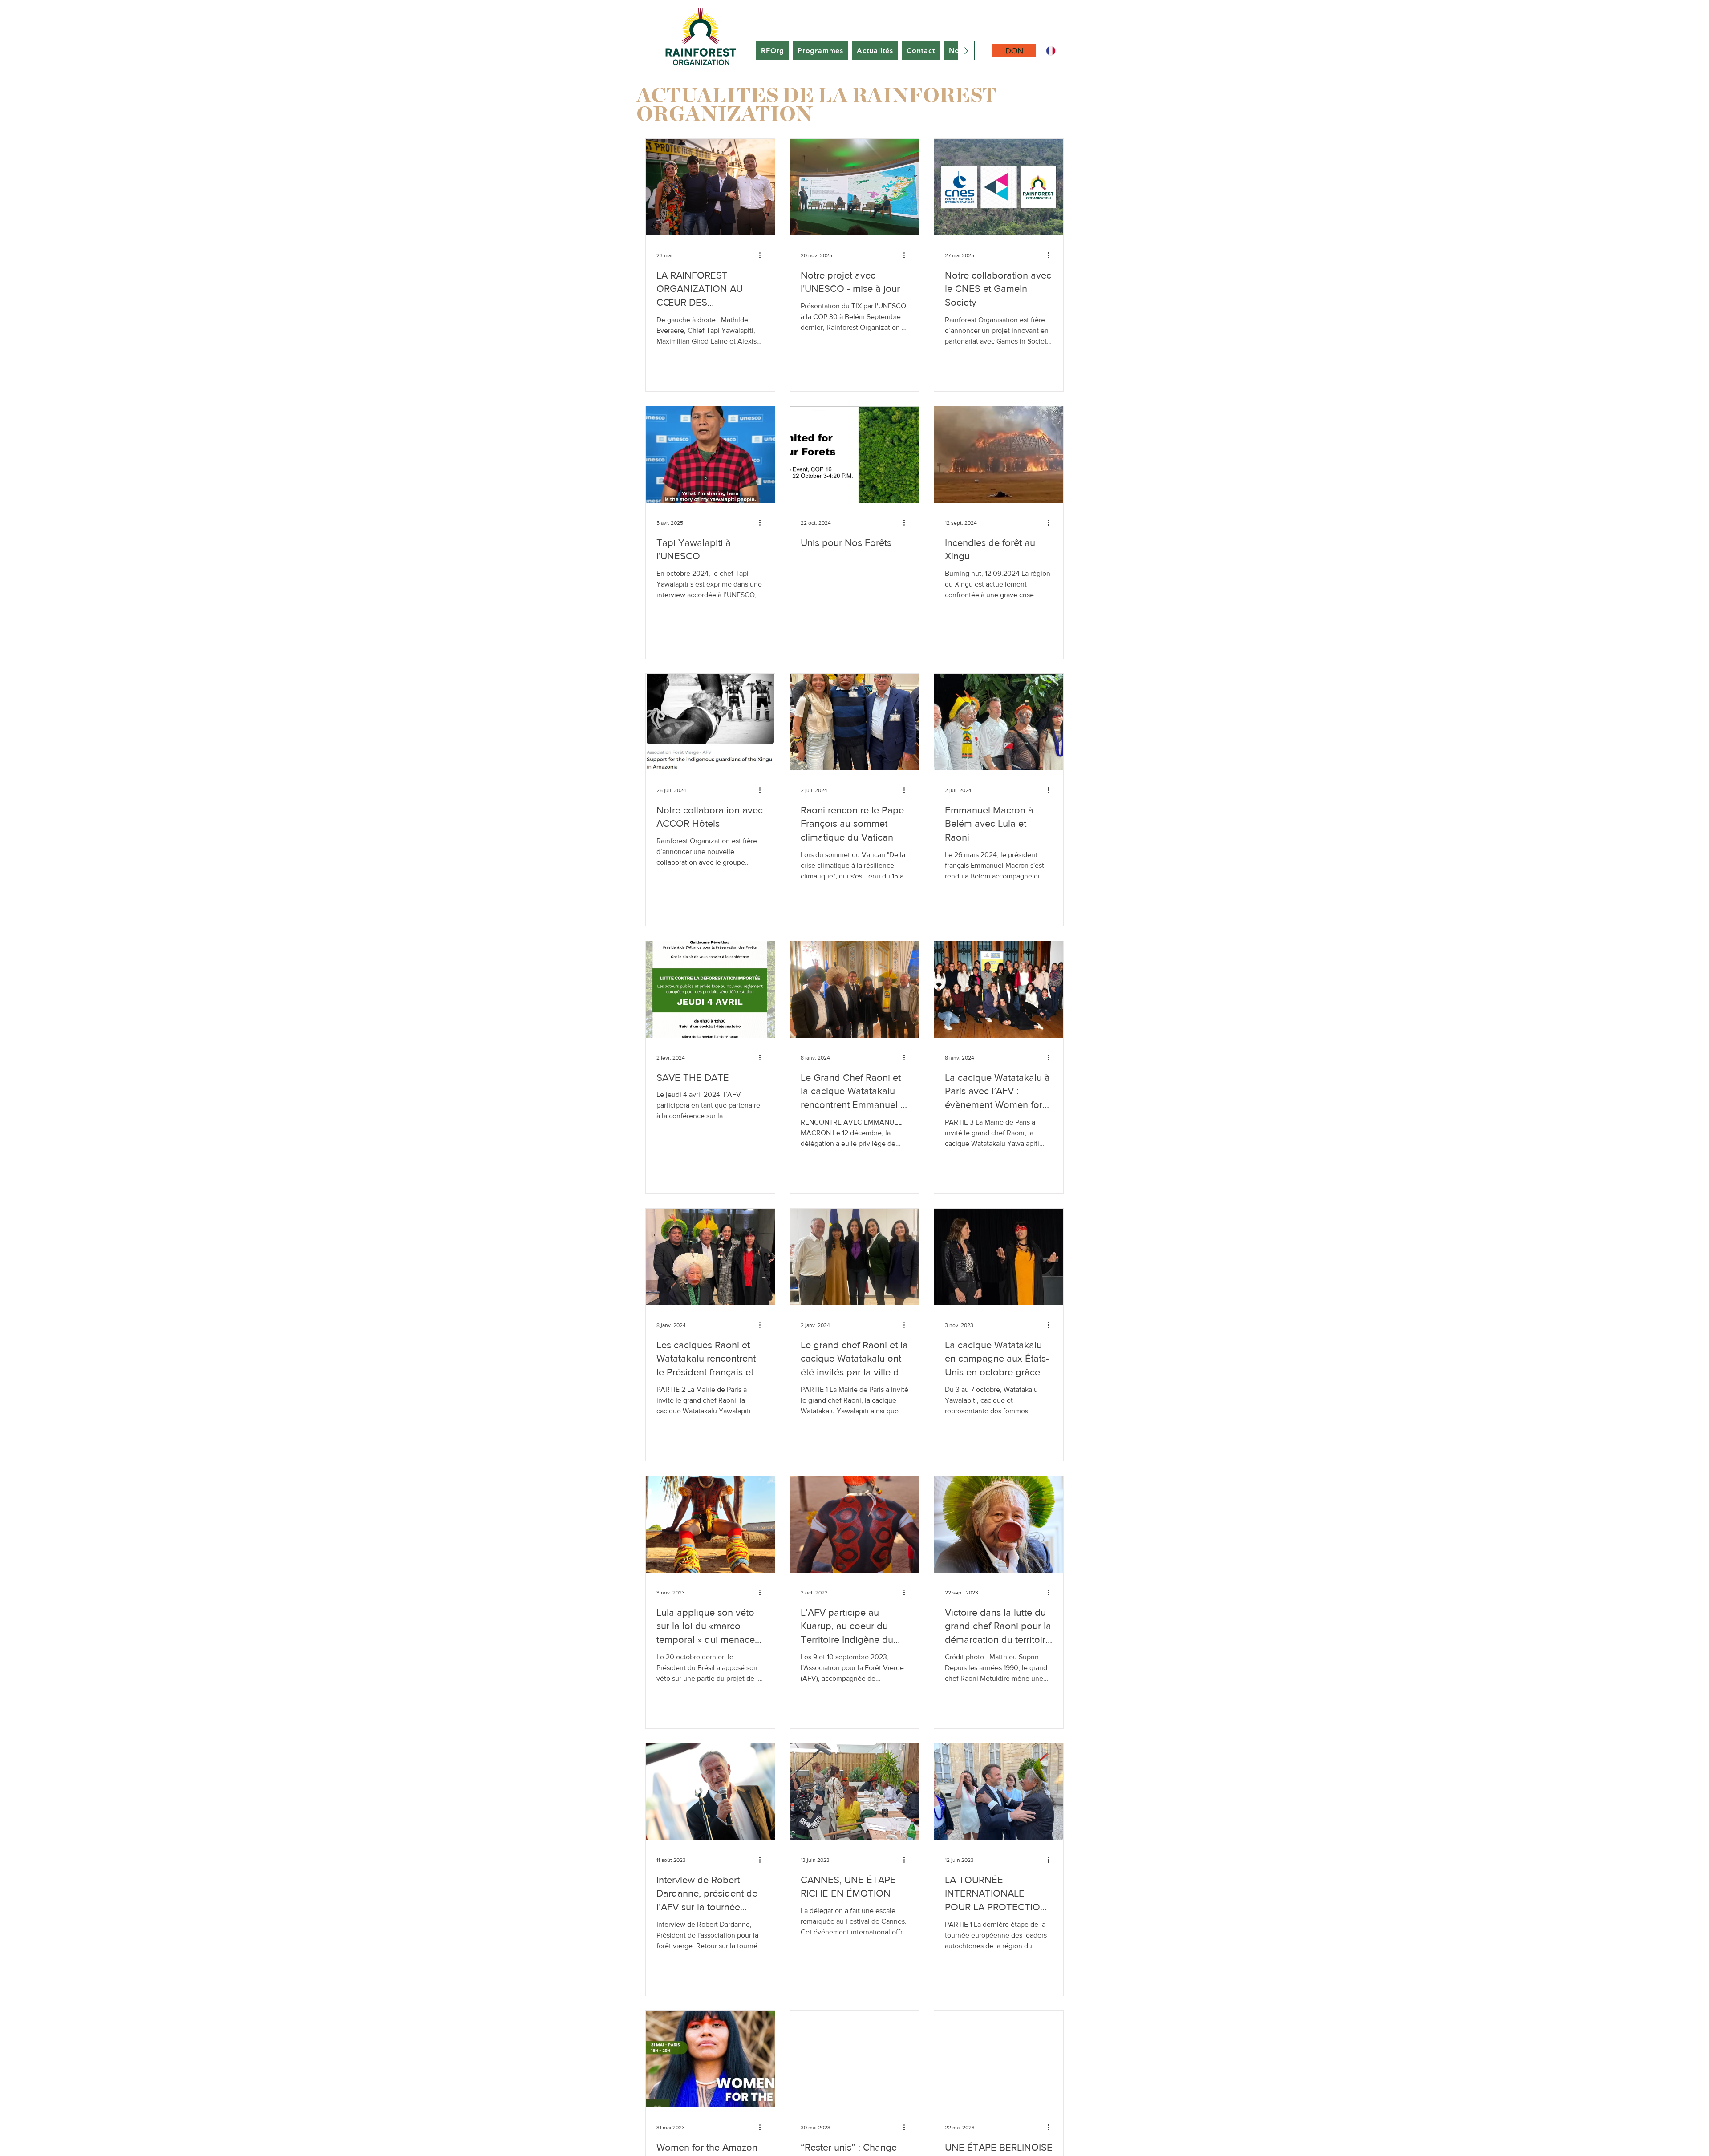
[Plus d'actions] (763, 255)
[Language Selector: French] (1056, 51)
